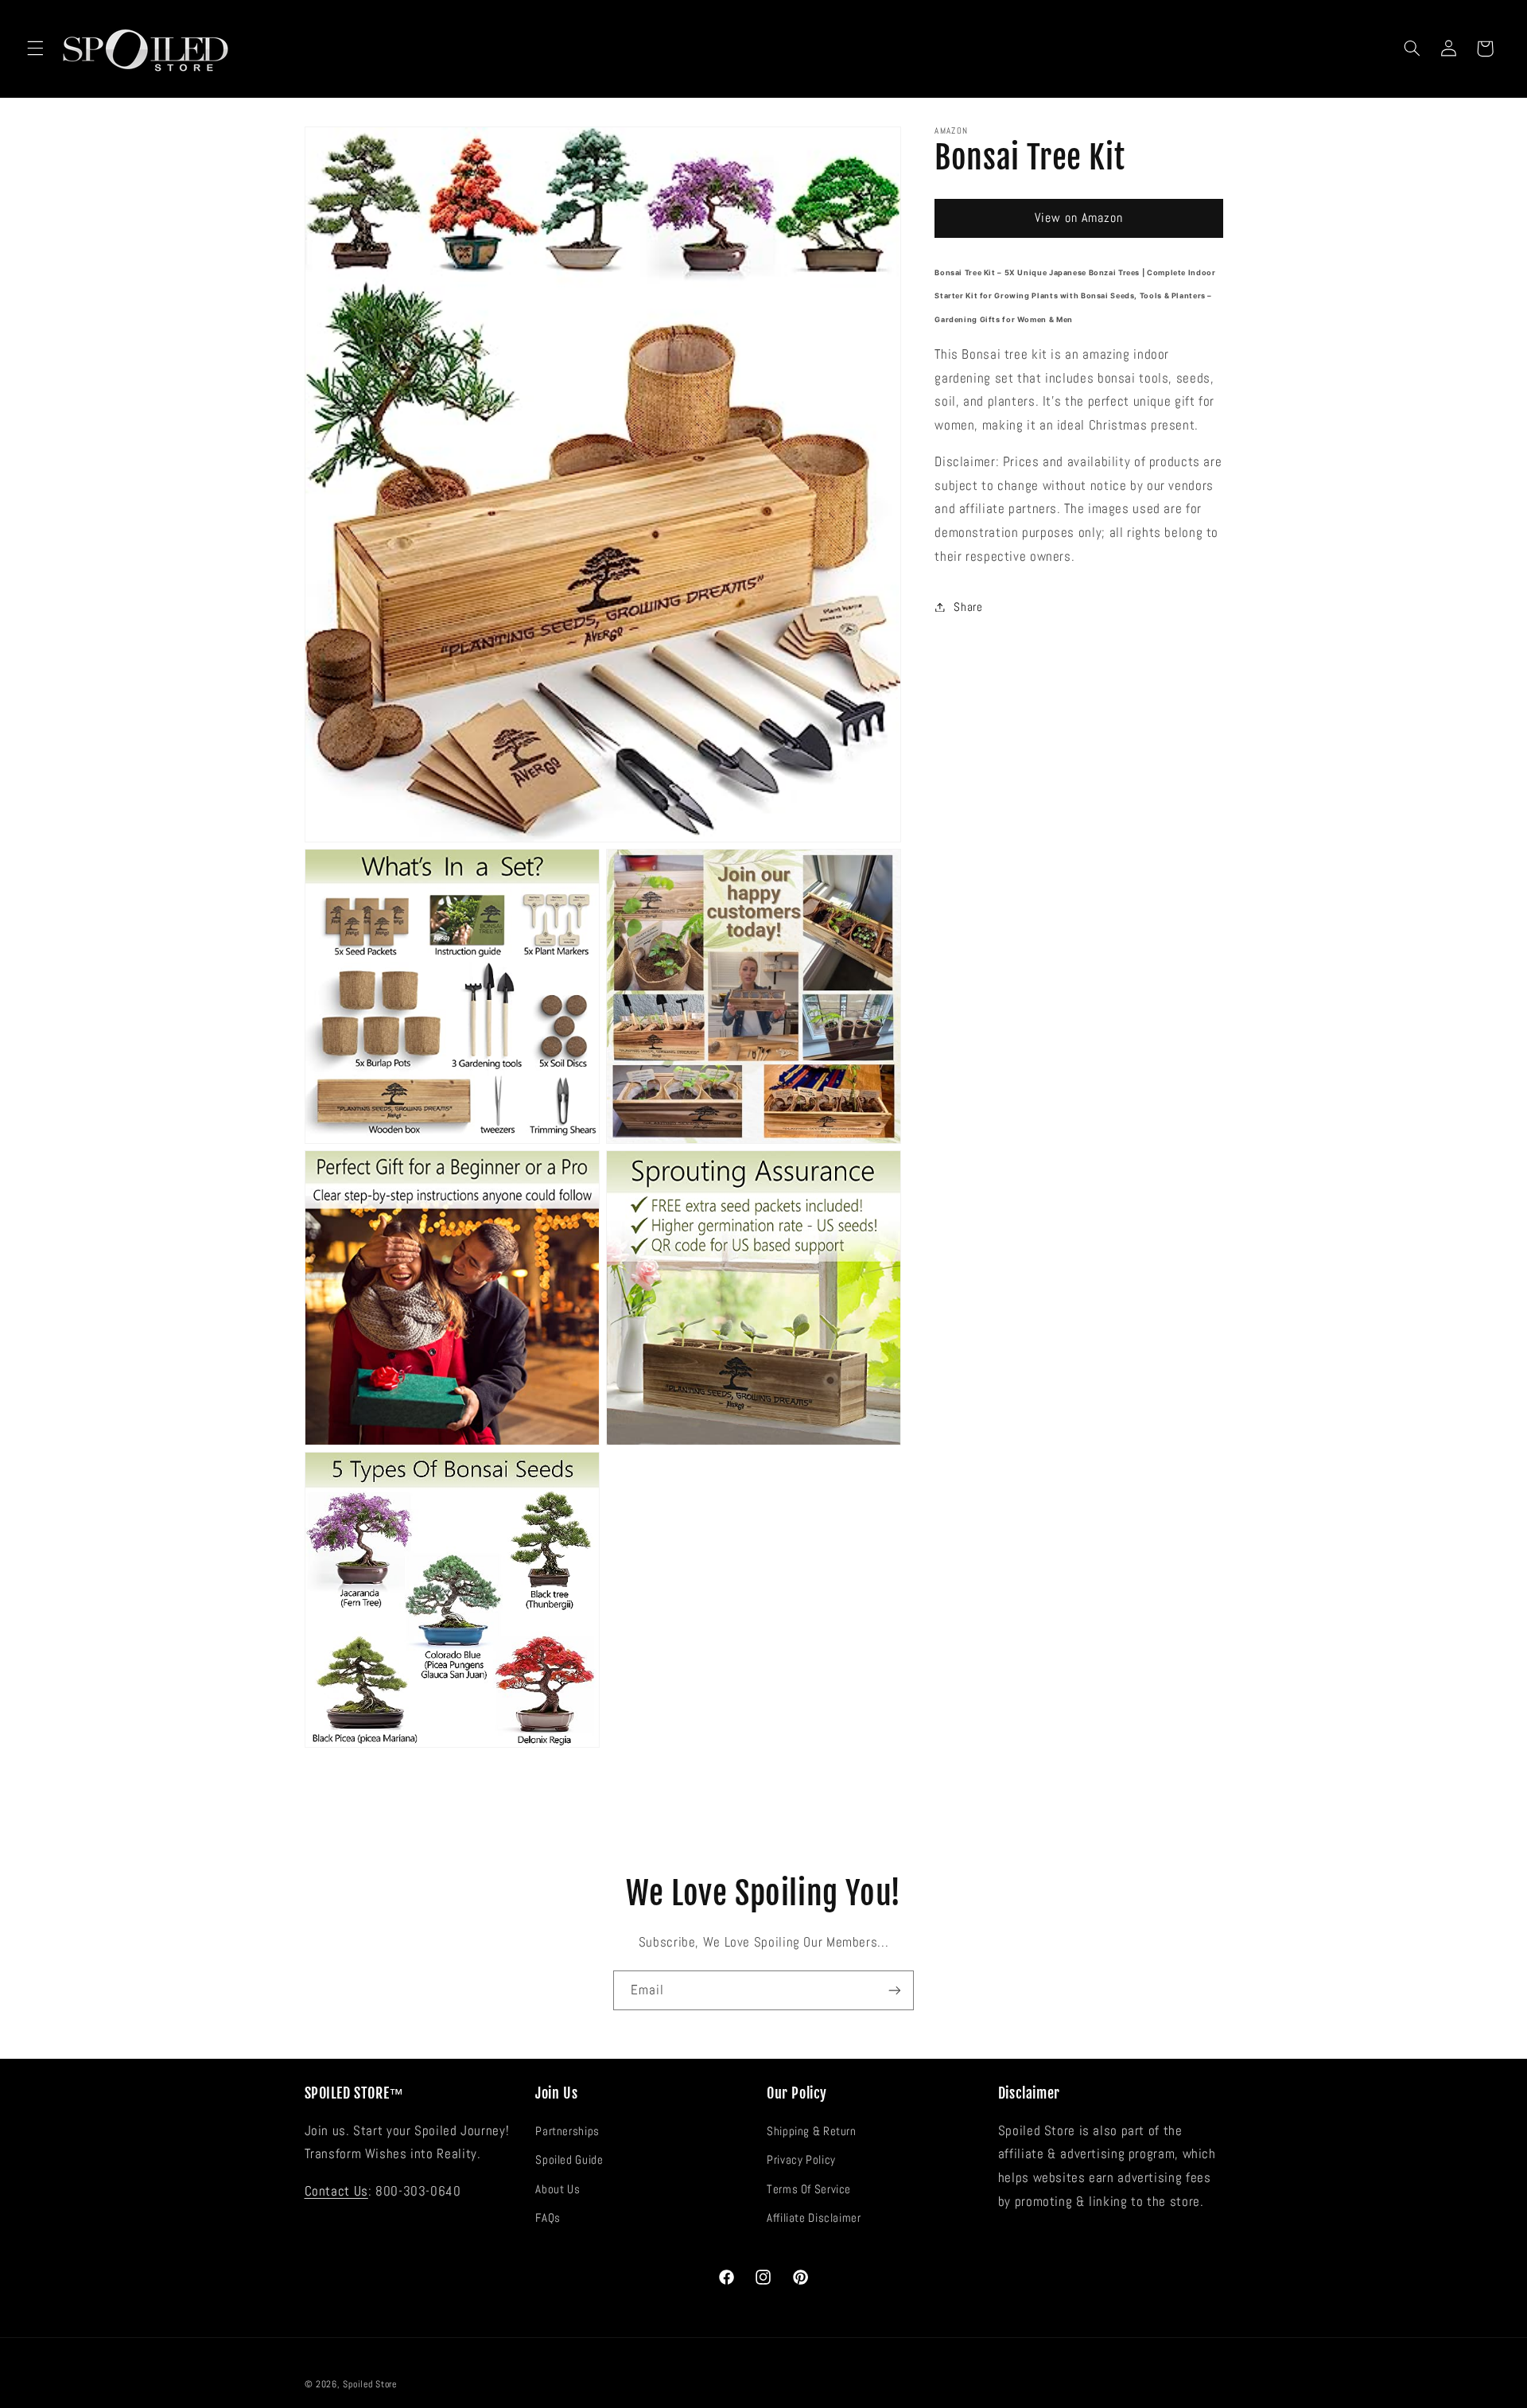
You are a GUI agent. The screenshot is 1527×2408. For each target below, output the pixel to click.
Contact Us (336, 2191)
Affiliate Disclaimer (814, 2218)
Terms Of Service (809, 2189)
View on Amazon (1079, 218)
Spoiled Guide (569, 2161)
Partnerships (567, 2131)
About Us (558, 2189)
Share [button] (968, 606)
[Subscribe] (895, 1990)
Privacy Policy (801, 2161)
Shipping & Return (812, 2131)
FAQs (548, 2218)
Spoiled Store (370, 2383)
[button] (35, 49)
